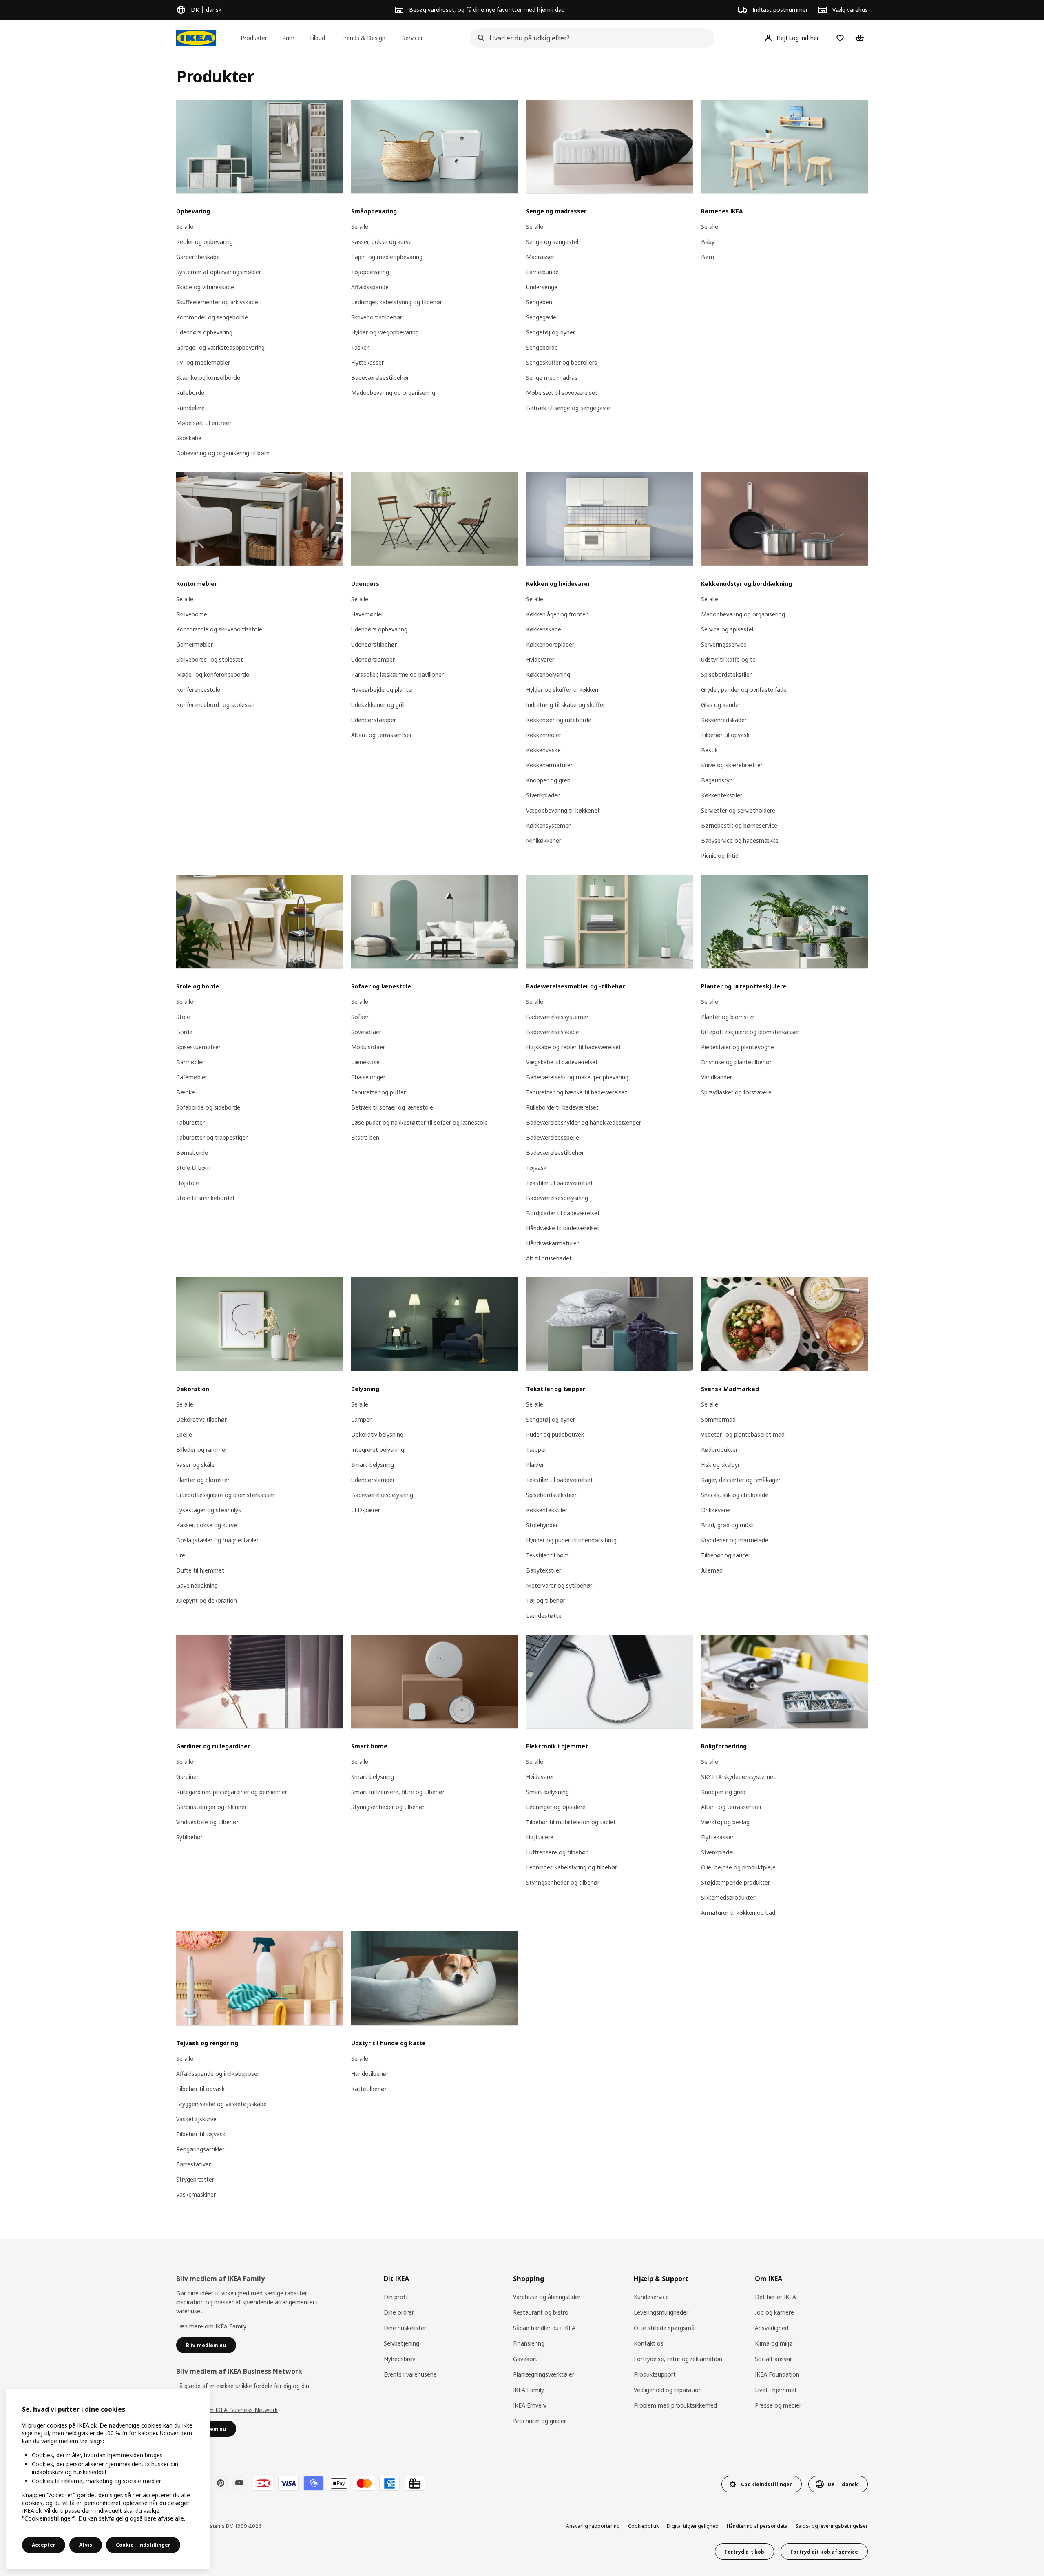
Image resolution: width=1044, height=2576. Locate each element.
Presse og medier (778, 2405)
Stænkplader (543, 795)
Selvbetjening (401, 2343)
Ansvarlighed (772, 2328)
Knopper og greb (548, 780)
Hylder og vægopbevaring (385, 332)
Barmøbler (190, 1062)
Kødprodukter (719, 1450)
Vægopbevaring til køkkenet (563, 810)
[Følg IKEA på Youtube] (239, 2483)
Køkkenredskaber (724, 720)
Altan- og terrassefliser (382, 735)
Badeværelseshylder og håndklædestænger (584, 1122)
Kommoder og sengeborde (212, 317)
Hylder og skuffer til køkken (562, 690)
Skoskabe (189, 438)
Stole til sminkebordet (206, 1198)
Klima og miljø (774, 2343)
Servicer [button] (413, 38)
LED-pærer (366, 1510)
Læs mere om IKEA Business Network (227, 2410)
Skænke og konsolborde (208, 378)
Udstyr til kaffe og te (728, 659)
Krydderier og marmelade (735, 1540)
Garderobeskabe (198, 257)
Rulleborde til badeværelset (562, 1107)
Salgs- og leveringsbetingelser (832, 2526)
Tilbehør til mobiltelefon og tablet (571, 1822)
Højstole (188, 1183)
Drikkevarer (716, 1510)
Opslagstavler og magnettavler (217, 1540)
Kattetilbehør (369, 2089)
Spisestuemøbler (198, 1047)
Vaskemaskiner (196, 2194)
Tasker (360, 347)
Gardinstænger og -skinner (211, 1807)
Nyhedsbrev (399, 2359)
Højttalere (540, 1837)
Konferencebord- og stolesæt (216, 705)
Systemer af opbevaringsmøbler (219, 272)
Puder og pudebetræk (555, 1434)
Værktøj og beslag (725, 1822)
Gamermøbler (195, 644)
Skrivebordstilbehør (377, 317)
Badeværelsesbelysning (557, 1198)
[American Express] (389, 2483)
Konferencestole (198, 690)
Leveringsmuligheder (661, 2312)
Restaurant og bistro (541, 2312)
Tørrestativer (194, 2164)
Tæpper (536, 1450)
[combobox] (590, 38)
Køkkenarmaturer (549, 765)
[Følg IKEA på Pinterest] (221, 2483)
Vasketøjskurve (196, 2119)
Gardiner (187, 1777)
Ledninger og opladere (556, 1807)
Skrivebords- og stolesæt (210, 659)
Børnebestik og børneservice (739, 825)
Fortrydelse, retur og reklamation (678, 2359)
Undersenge (542, 287)
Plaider (535, 1465)
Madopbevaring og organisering (393, 393)
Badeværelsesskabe (553, 1032)
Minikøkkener (544, 841)
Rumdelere (190, 408)
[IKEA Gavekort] (415, 2483)
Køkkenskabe (544, 629)
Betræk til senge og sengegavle (568, 408)
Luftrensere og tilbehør (557, 1852)
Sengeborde (542, 347)
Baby (708, 242)
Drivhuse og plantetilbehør (736, 1062)
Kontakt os (649, 2343)
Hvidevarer (540, 659)
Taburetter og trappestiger (212, 1137)
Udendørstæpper (374, 720)
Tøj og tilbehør (546, 1600)
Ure (181, 1555)
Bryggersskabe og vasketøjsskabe (221, 2104)
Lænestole (365, 1062)
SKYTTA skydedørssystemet (738, 1777)
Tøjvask (536, 1168)
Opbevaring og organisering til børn (223, 453)
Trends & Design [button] (363, 38)
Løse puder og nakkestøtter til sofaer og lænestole (419, 1122)
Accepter (44, 2545)
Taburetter (190, 1122)
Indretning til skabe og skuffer (566, 705)
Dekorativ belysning (377, 1434)
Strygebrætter (195, 2179)
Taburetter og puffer (378, 1092)
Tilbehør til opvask (725, 735)
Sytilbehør (189, 1837)
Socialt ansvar (773, 2359)
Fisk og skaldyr (720, 1465)
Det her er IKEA (775, 2297)
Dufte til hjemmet (200, 1570)
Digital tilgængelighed (693, 2526)
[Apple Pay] (339, 2483)
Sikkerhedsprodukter (728, 1897)
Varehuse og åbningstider (547, 2297)
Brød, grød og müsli (727, 1525)
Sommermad (718, 1419)
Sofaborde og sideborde (208, 1107)
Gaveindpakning (197, 1585)
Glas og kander (721, 705)
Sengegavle (541, 317)
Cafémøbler (192, 1077)
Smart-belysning (373, 1465)
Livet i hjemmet (776, 2390)
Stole (183, 1017)
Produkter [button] (254, 38)
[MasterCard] (364, 2483)
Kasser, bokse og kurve (382, 242)
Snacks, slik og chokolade (735, 1495)
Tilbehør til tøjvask (201, 2134)
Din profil (396, 2297)
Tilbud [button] (317, 38)
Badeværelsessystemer (557, 1017)
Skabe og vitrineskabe (205, 287)
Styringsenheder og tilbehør (388, 1807)
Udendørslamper (373, 659)
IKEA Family (529, 2390)
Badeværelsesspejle (553, 1137)
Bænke (186, 1092)
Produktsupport (655, 2374)
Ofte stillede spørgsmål (665, 2328)
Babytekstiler (544, 1570)
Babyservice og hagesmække (740, 841)
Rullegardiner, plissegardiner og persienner (232, 1792)
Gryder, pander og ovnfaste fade (744, 690)
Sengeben (539, 302)
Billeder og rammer (202, 1450)
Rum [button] (288, 38)
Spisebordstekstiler (726, 674)
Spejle (184, 1434)
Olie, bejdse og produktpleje (738, 1867)
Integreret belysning (378, 1450)
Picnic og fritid (720, 856)
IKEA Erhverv (530, 2405)
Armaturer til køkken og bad (738, 1913)
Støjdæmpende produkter (735, 1882)
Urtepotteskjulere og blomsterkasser (750, 1032)
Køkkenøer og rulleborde (559, 720)
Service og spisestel (727, 629)
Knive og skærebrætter (732, 765)
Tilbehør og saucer (726, 1555)
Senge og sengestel (552, 242)
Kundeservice (651, 2297)
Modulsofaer (368, 1047)
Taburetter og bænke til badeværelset (577, 1092)
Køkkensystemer (548, 825)
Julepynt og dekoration (207, 1600)
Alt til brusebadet (549, 1258)
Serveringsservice (724, 644)
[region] (108, 2479)
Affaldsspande (370, 287)
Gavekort (525, 2359)
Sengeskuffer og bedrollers (562, 362)
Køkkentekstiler (722, 795)
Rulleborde (190, 393)
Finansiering (529, 2343)
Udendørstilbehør (374, 644)
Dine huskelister (405, 2328)
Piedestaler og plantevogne (738, 1047)
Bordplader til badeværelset (563, 1213)
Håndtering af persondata (757, 2526)
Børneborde (192, 1153)
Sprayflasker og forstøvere (736, 1092)
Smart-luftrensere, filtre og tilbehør (398, 1792)
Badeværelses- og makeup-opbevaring (577, 1077)
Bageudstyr (716, 780)
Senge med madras (552, 378)
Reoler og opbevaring (205, 242)
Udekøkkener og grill (378, 705)
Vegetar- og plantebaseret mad (743, 1434)
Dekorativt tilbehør (201, 1419)
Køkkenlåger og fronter (557, 614)
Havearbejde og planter (382, 690)
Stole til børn (193, 1168)
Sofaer (360, 1017)
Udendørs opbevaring (204, 332)
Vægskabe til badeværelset (562, 1062)
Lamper (361, 1419)
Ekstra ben (365, 1137)
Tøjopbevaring (370, 272)
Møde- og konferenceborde (213, 674)
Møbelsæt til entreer (204, 423)
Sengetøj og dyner (551, 332)
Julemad (712, 1570)
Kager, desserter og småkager (741, 1480)
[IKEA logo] (196, 38)
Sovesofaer (366, 1032)
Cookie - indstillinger (143, 2545)
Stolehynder (542, 1525)
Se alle (185, 227)
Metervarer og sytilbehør (559, 1585)
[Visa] (288, 2483)
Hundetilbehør (370, 2074)
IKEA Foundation (777, 2374)
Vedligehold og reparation (668, 2390)
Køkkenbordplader (550, 644)
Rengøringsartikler (200, 2149)
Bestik (709, 750)
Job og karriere (774, 2312)
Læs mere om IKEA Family (211, 2326)
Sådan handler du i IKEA (544, 2328)
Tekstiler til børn (547, 1555)
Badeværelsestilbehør (380, 378)
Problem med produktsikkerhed (675, 2405)
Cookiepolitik (643, 2526)
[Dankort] (263, 2483)
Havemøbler (367, 614)
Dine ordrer (399, 2312)
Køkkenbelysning (548, 674)
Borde (184, 1032)
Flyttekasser (367, 362)
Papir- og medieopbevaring (387, 257)
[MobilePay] (314, 2483)
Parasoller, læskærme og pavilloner (397, 674)
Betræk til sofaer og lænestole (392, 1107)
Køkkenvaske (543, 750)
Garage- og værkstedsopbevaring (220, 347)
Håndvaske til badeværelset (563, 1228)
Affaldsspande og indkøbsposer (218, 2074)
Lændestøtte (544, 1616)
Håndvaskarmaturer (552, 1243)
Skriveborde (192, 614)
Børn (708, 257)
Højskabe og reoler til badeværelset (574, 1047)
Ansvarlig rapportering (593, 2526)
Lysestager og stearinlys (209, 1510)
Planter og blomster (728, 1017)
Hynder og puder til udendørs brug (571, 1540)
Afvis (86, 2545)
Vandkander (717, 1077)
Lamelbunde (542, 272)
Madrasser (540, 257)
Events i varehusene (410, 2374)
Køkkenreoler (544, 735)
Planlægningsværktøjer (544, 2374)
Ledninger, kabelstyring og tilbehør (397, 302)
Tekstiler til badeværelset (560, 1183)
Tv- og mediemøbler (203, 362)
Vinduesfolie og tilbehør (207, 1822)
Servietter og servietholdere (738, 810)
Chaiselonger (368, 1077)
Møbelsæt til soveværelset (562, 393)
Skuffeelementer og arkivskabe (217, 302)
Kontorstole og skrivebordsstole (219, 629)
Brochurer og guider (540, 2421)
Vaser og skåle (195, 1465)
